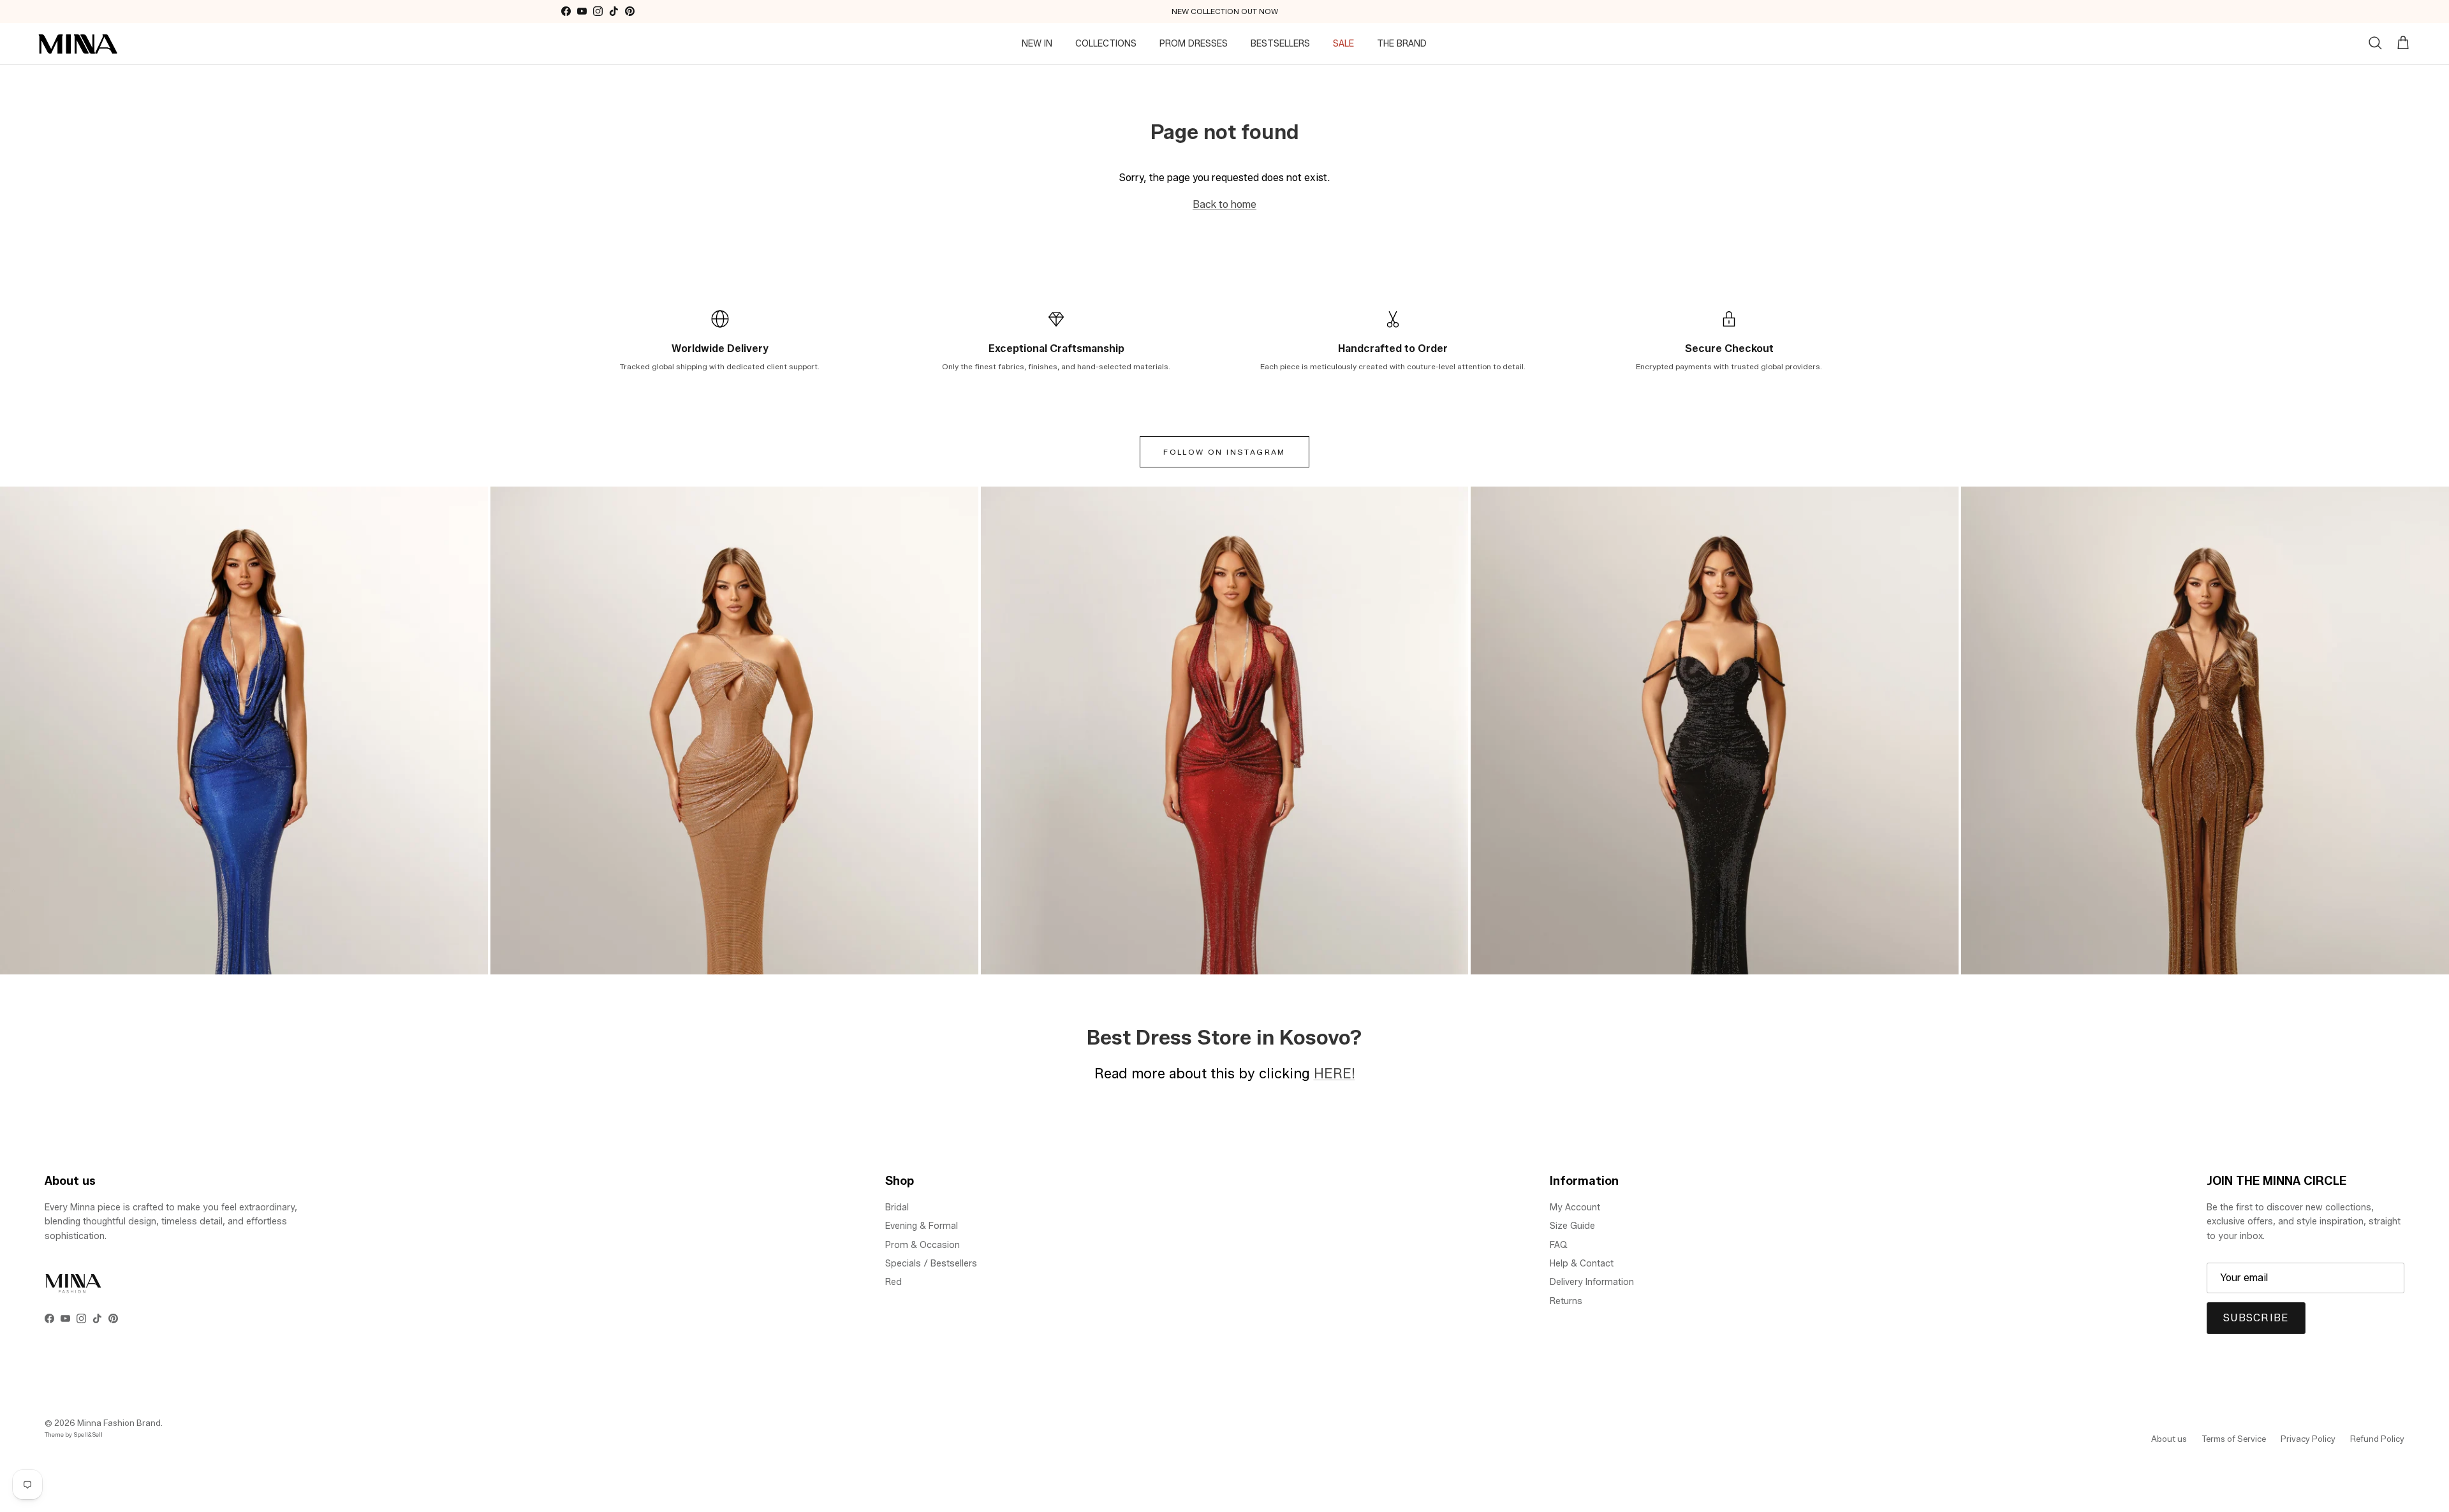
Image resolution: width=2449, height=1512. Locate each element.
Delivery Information (1592, 1282)
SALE (1343, 44)
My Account (1575, 1207)
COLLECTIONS (1106, 44)
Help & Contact (1582, 1264)
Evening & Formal (922, 1226)
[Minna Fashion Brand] (78, 44)
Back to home (1224, 204)
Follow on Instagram (1224, 452)
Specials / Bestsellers (931, 1264)
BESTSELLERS (1280, 44)
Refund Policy (2377, 1439)
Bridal (897, 1207)
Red (894, 1282)
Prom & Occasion (923, 1245)
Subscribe (2256, 1318)
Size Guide (1572, 1226)
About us (2169, 1439)
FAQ (1559, 1245)
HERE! (1335, 1073)
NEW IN (1037, 44)
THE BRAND (1402, 44)
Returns (1566, 1301)
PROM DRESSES (1194, 44)
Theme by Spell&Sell (74, 1435)
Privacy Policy (2308, 1439)
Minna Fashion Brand (119, 1423)
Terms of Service (2234, 1439)
